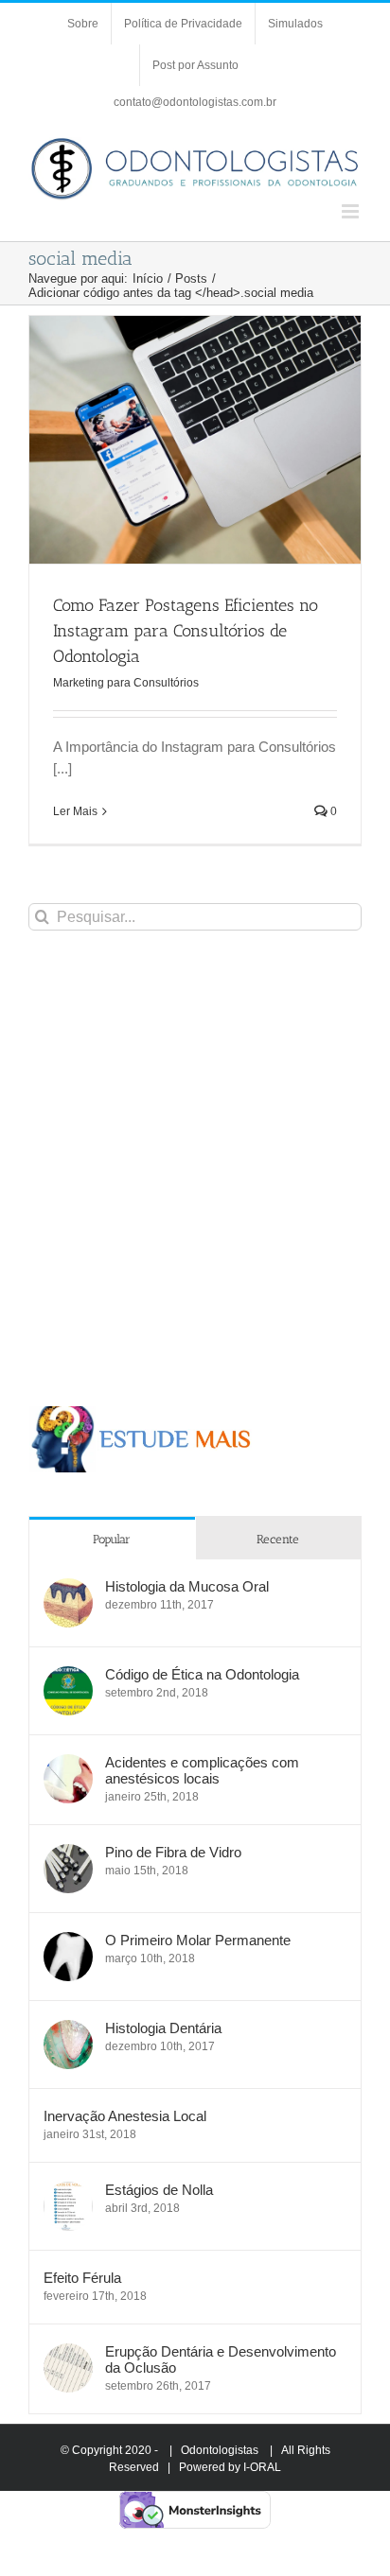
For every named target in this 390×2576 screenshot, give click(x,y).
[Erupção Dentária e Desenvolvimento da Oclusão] (68, 2353)
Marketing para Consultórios (126, 683)
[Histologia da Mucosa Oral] (68, 1588)
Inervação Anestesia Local (125, 2116)
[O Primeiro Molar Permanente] (68, 1942)
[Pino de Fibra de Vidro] (68, 1854)
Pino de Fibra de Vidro (173, 1852)
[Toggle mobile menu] (352, 211)
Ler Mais (75, 811)
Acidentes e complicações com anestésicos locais (202, 1770)
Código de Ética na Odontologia (202, 1674)
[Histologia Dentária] (68, 2030)
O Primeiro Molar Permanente (198, 1940)
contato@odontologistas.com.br (195, 102)
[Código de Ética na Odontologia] (68, 1676)
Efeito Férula (82, 2278)
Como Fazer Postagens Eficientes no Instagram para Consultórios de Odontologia (186, 631)
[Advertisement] (195, 1168)
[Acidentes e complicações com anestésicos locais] (68, 1764)
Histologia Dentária (163, 2028)
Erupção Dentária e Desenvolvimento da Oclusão (221, 2359)
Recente (278, 1539)
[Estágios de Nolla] (68, 2192)
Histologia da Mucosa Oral (187, 1586)
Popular (112, 1539)
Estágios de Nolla (159, 2190)
